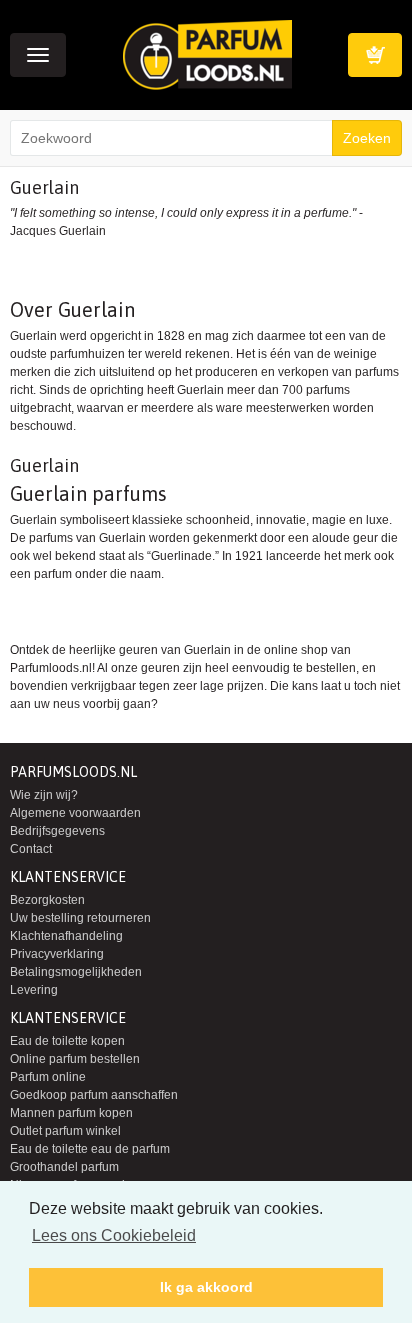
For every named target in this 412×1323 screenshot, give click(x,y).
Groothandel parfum (64, 1167)
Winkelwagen (375, 55)
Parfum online (48, 1077)
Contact (31, 849)
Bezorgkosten (47, 900)
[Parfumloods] (207, 54)
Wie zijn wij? (44, 795)
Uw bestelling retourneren (80, 918)
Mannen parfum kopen (71, 1113)
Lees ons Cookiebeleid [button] (114, 1235)
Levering (34, 990)
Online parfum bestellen (75, 1059)
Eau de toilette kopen (67, 1041)
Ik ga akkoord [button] (206, 1287)
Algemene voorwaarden (75, 813)
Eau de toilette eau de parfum (90, 1149)
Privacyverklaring (57, 954)
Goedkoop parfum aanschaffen (94, 1095)
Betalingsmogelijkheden (76, 972)
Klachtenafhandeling (66, 936)
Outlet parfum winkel (65, 1131)
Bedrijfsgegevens (57, 831)
